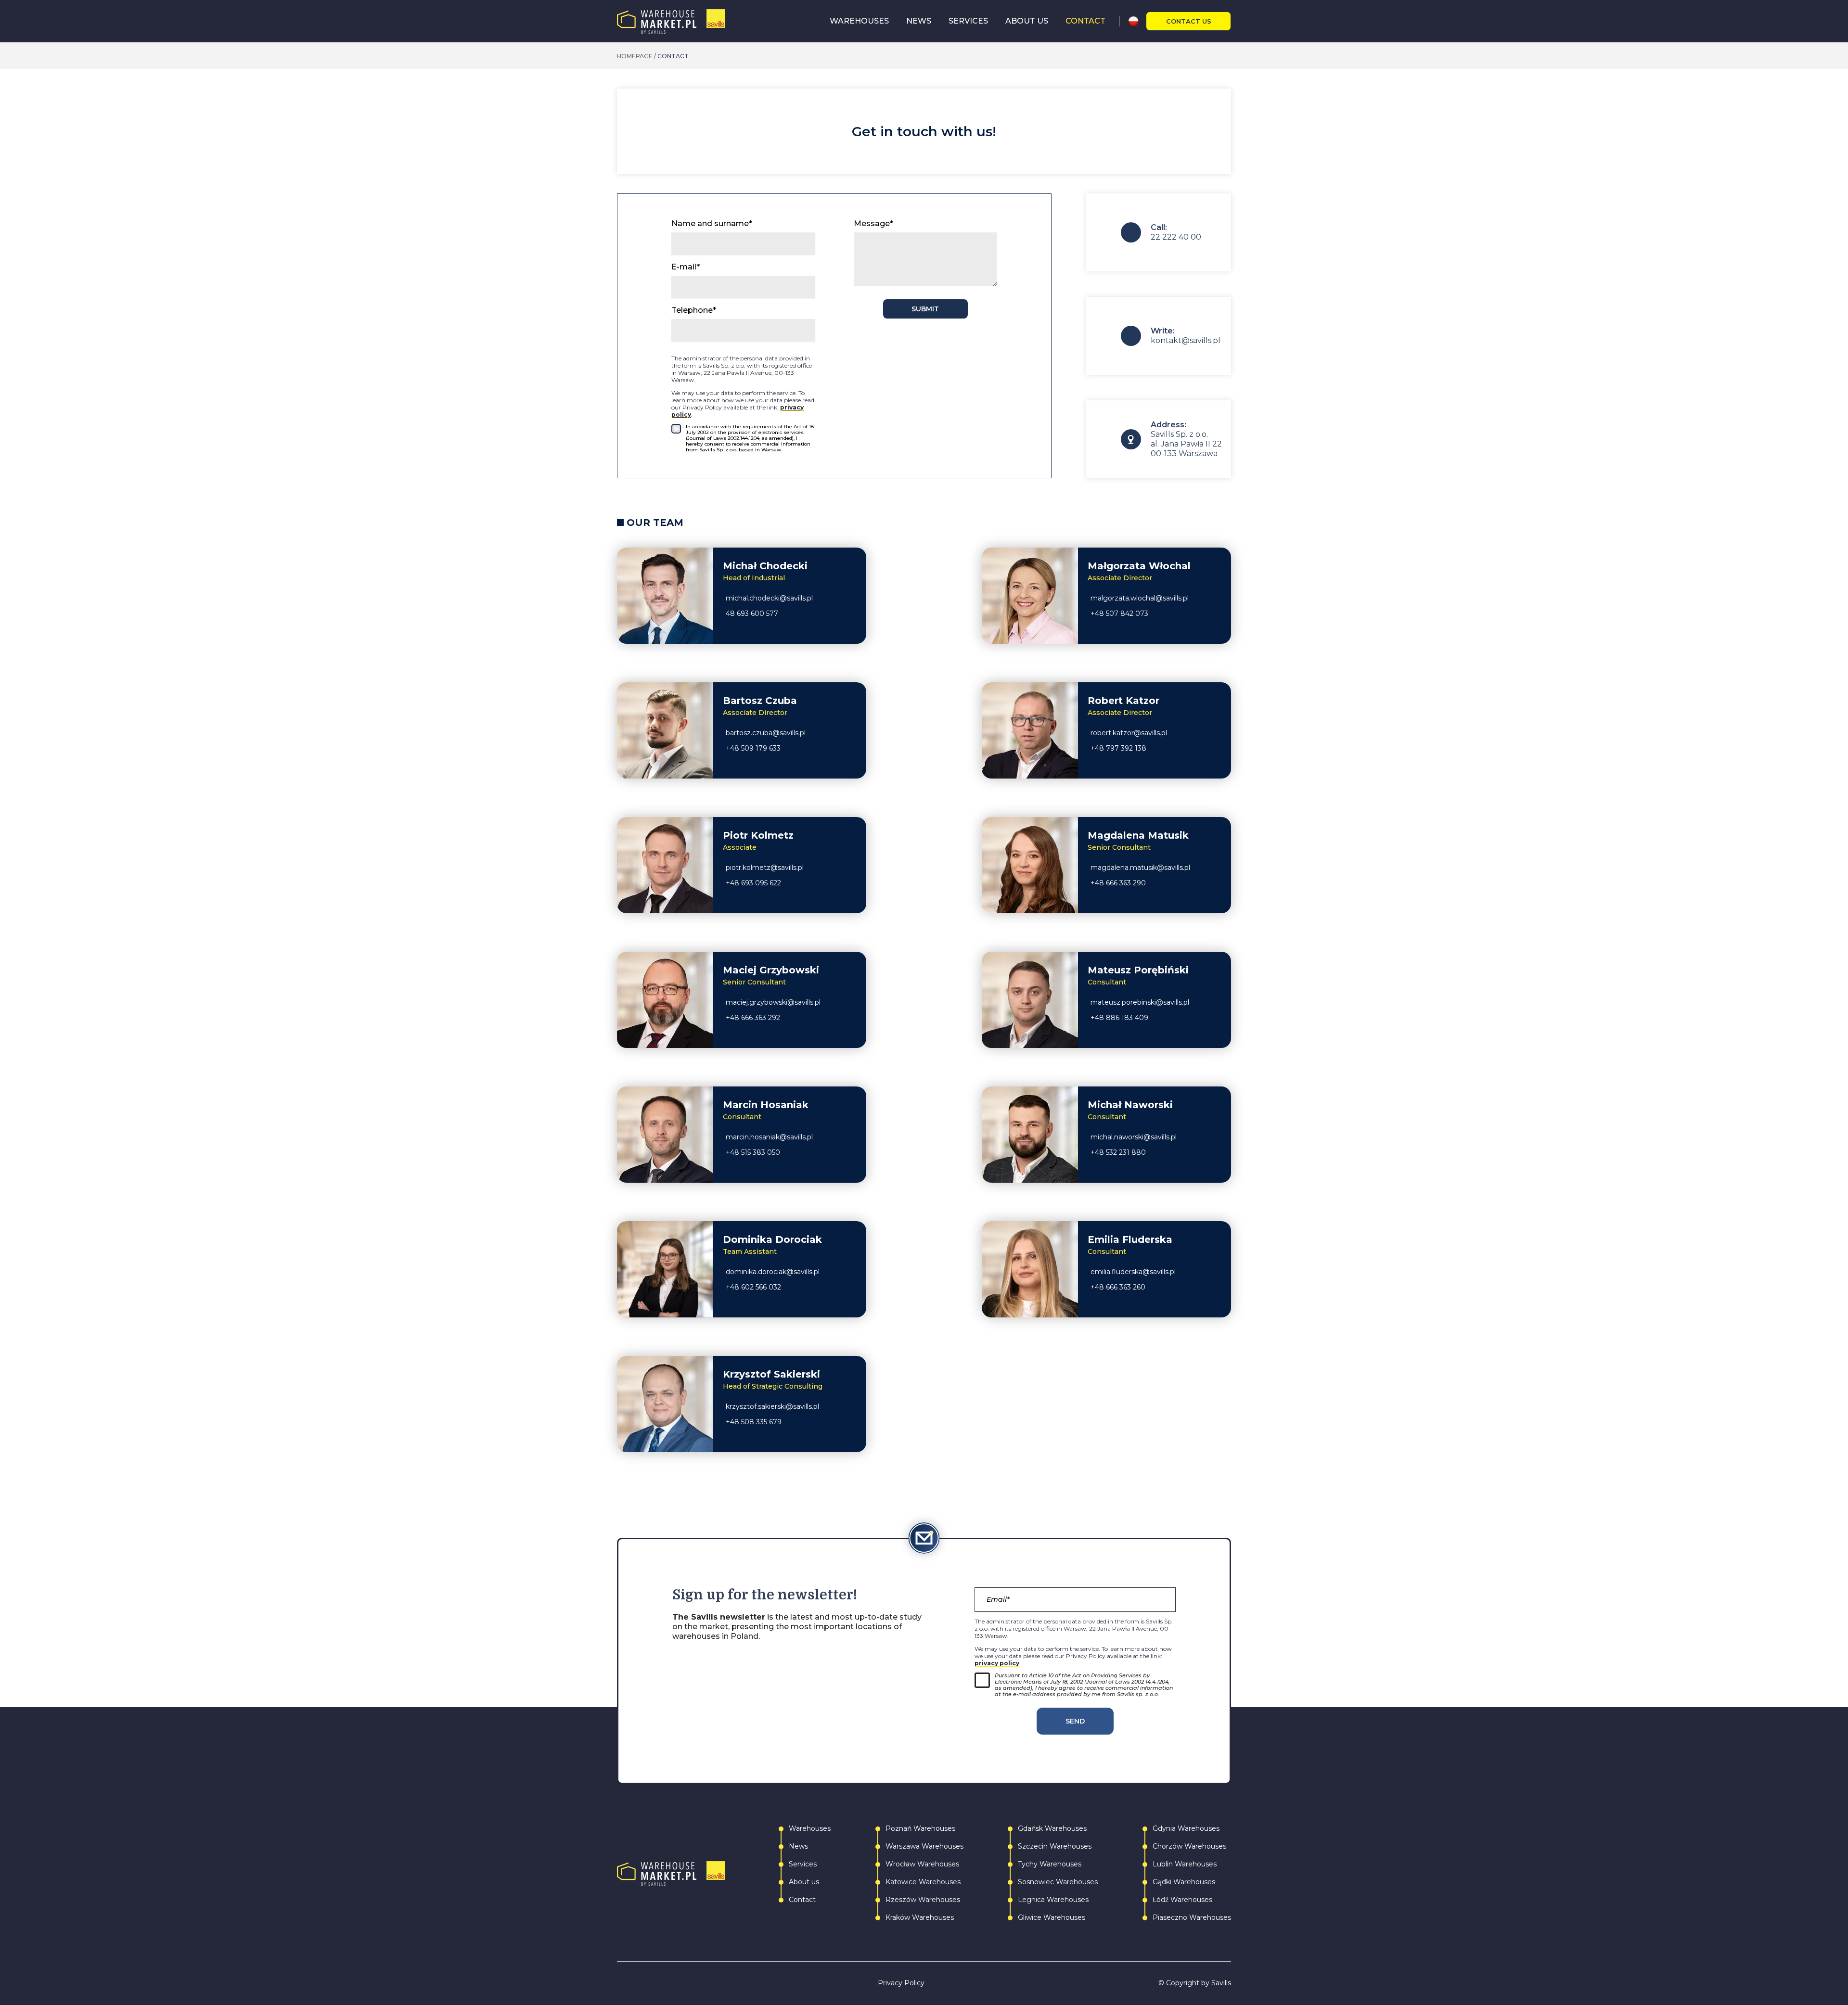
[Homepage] (671, 21)
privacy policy (997, 1663)
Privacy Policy (901, 1983)
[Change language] (1137, 21)
